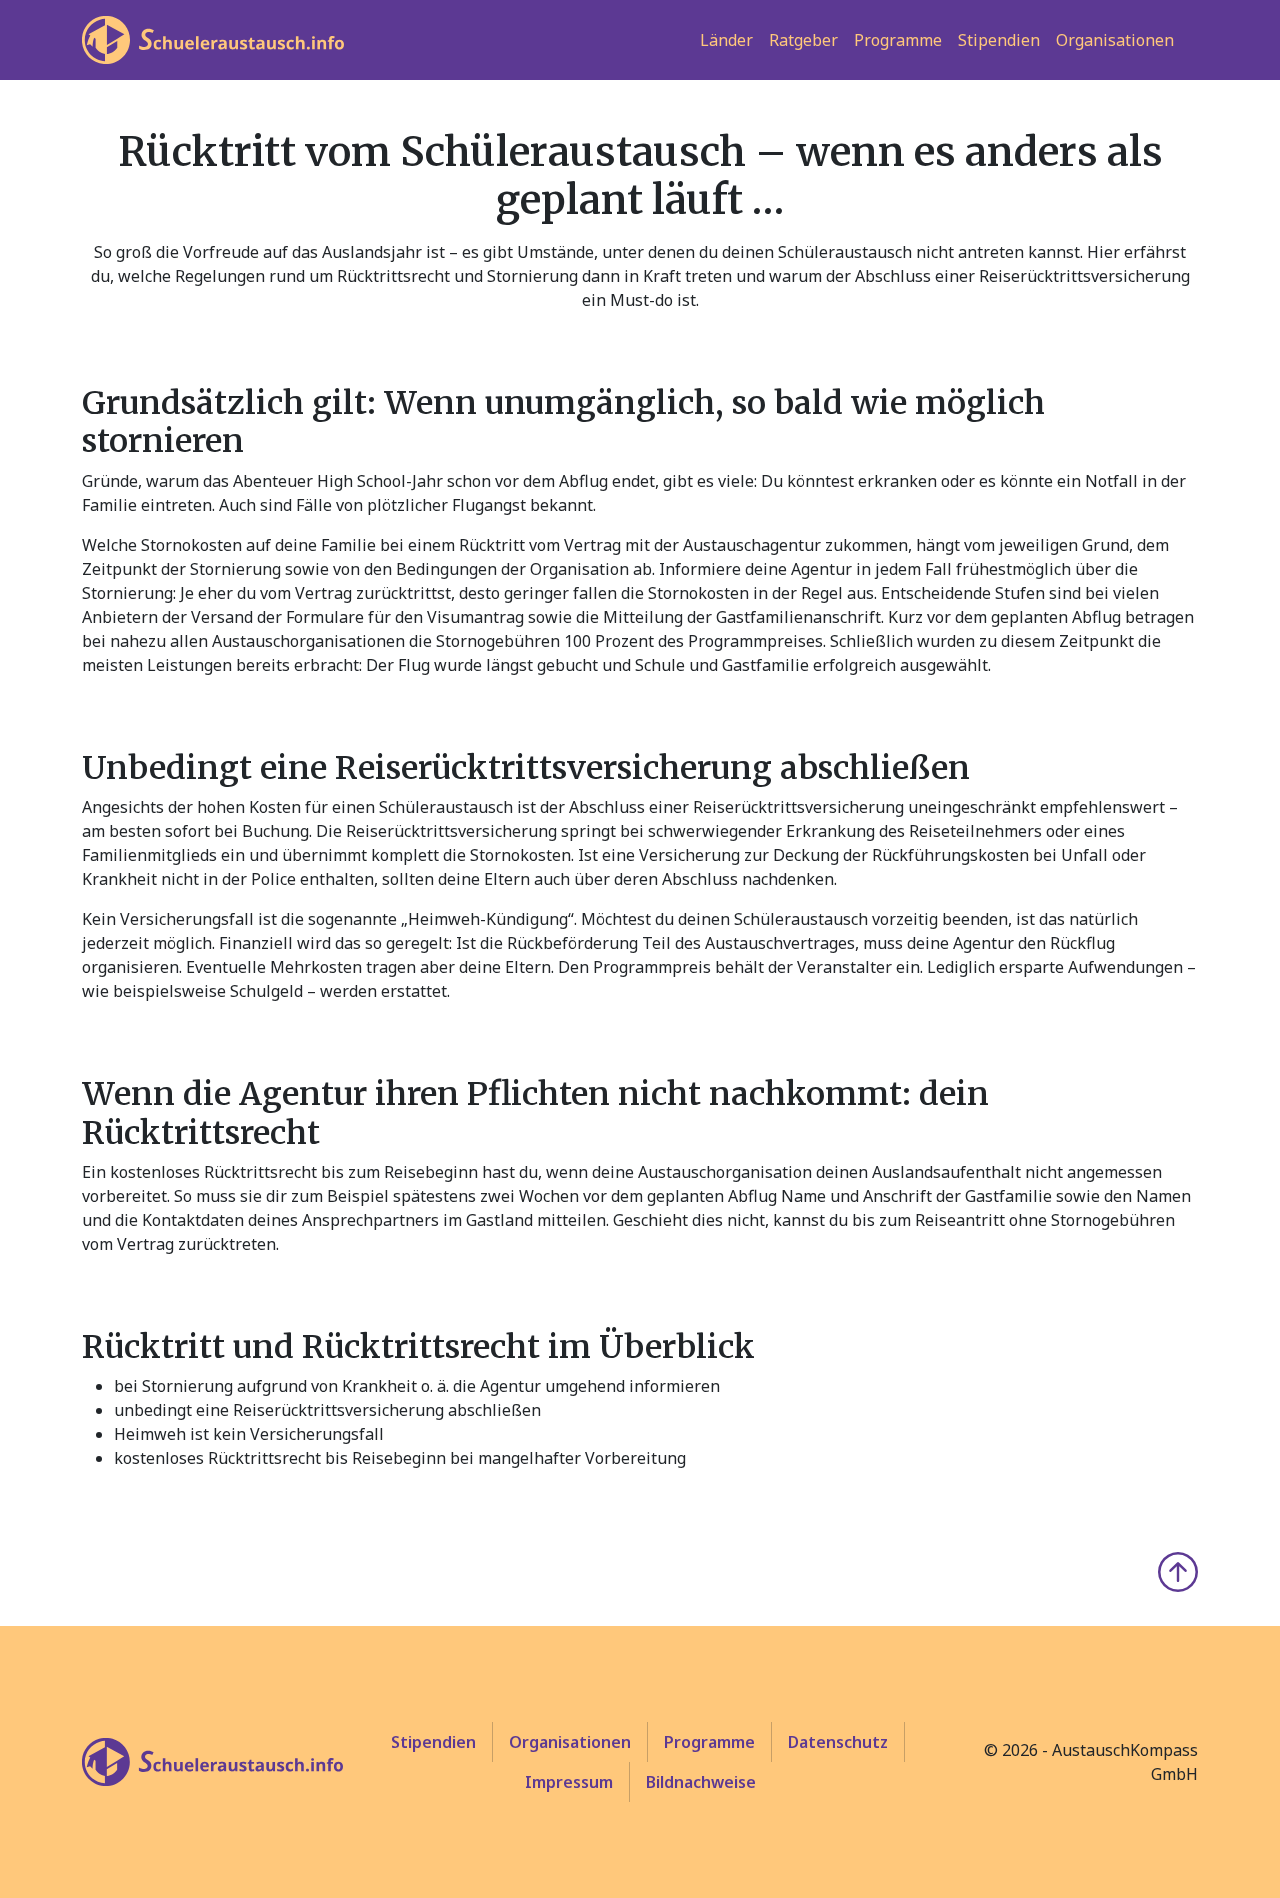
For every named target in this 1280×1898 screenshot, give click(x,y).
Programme (898, 40)
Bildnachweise (701, 1782)
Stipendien (999, 40)
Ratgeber (803, 40)
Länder (726, 40)
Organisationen (1115, 40)
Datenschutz (838, 1742)
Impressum (569, 1782)
